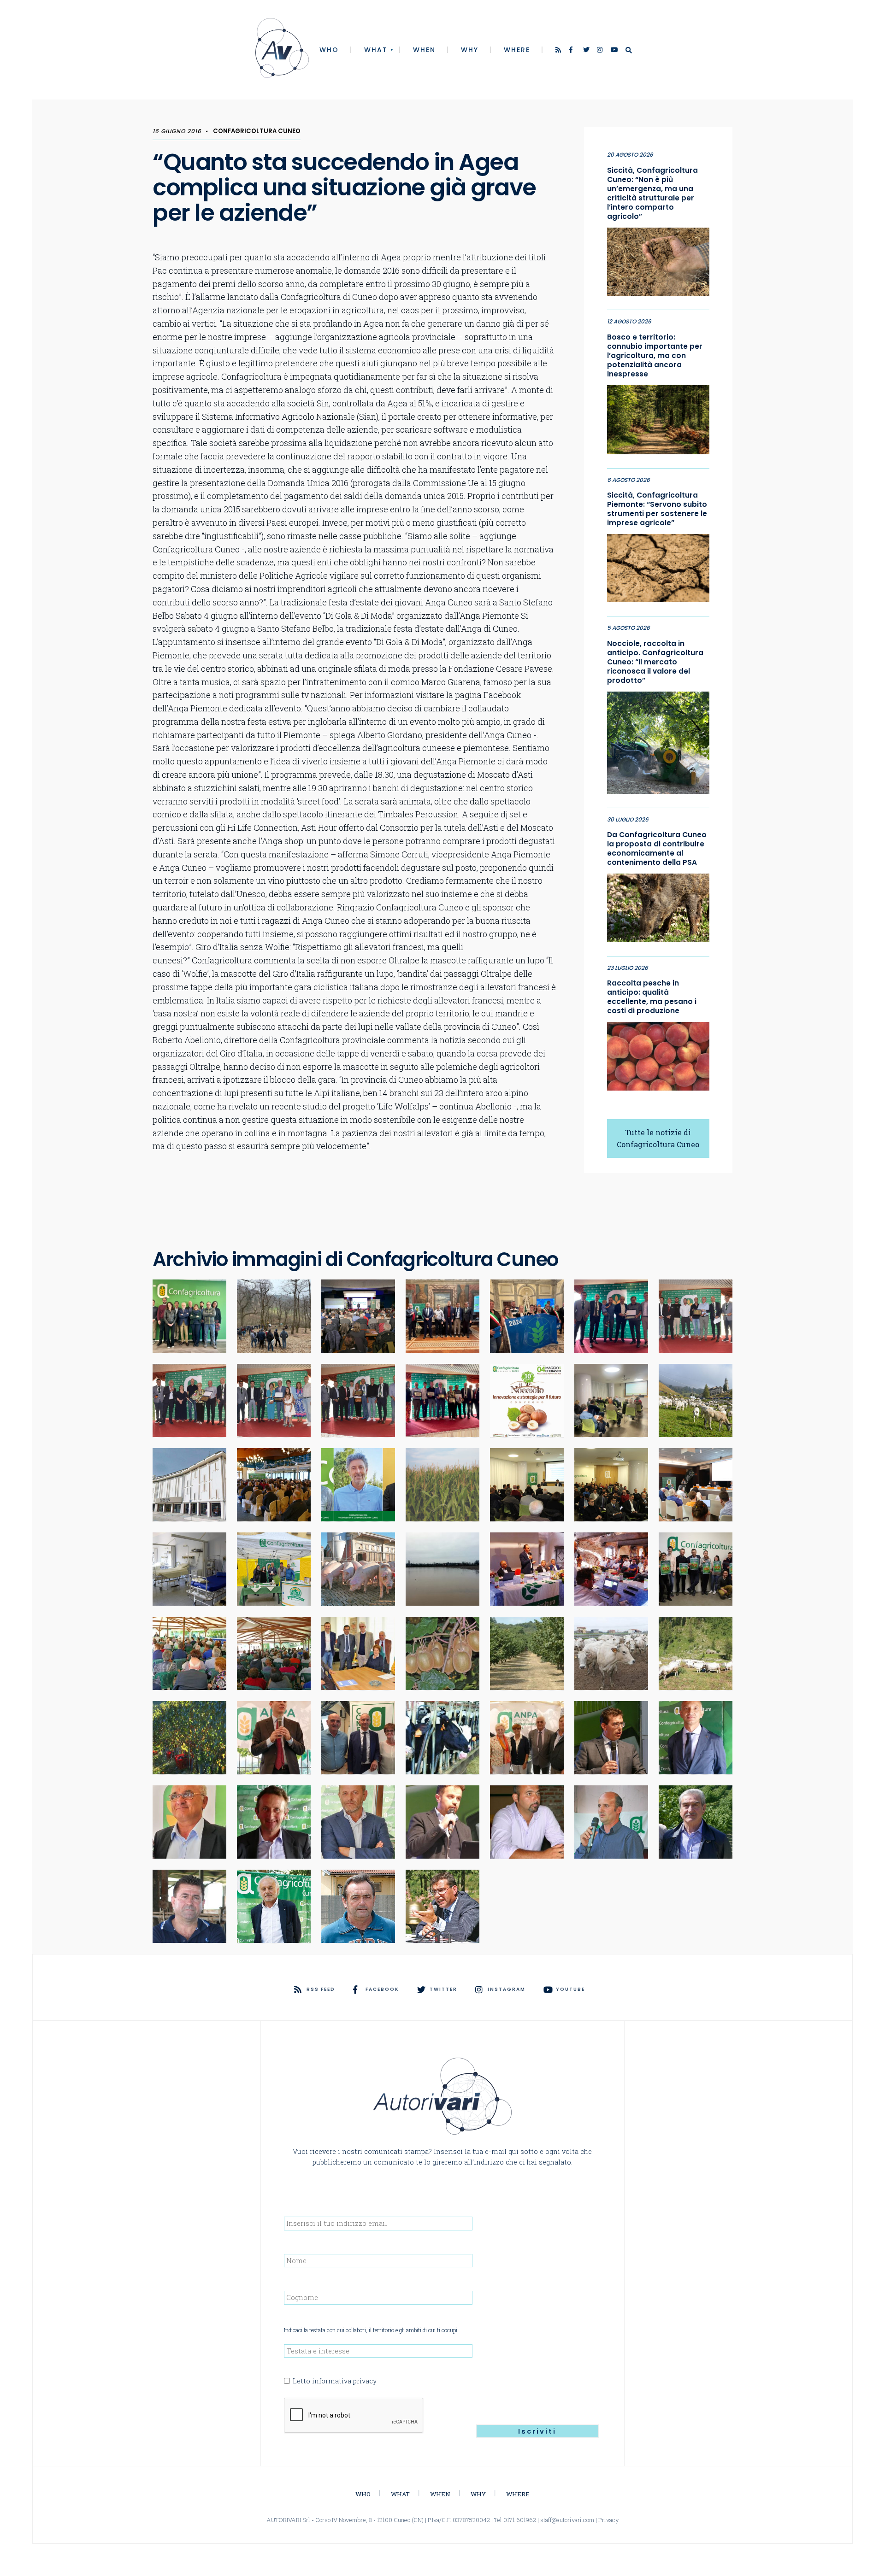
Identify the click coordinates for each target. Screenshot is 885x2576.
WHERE (517, 50)
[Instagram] (601, 51)
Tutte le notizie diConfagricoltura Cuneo (658, 1138)
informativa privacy (344, 2381)
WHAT (376, 50)
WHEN (424, 50)
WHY (470, 50)
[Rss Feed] (559, 51)
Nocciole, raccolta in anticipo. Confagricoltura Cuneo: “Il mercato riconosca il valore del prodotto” (655, 662)
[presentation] (354, 2416)
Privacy (609, 2520)
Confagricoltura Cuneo (257, 131)
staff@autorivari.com (567, 2520)
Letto (335, 2381)
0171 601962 (520, 2520)
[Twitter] (587, 51)
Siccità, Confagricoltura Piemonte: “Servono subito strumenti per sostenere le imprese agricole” (657, 509)
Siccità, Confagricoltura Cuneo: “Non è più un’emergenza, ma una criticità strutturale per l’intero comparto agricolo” (652, 194)
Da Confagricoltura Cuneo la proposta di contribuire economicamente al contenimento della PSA (657, 849)
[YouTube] (614, 51)
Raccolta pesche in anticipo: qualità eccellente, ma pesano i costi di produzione (652, 997)
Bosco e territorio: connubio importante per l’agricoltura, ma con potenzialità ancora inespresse (655, 356)
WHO (329, 50)
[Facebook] (573, 51)
